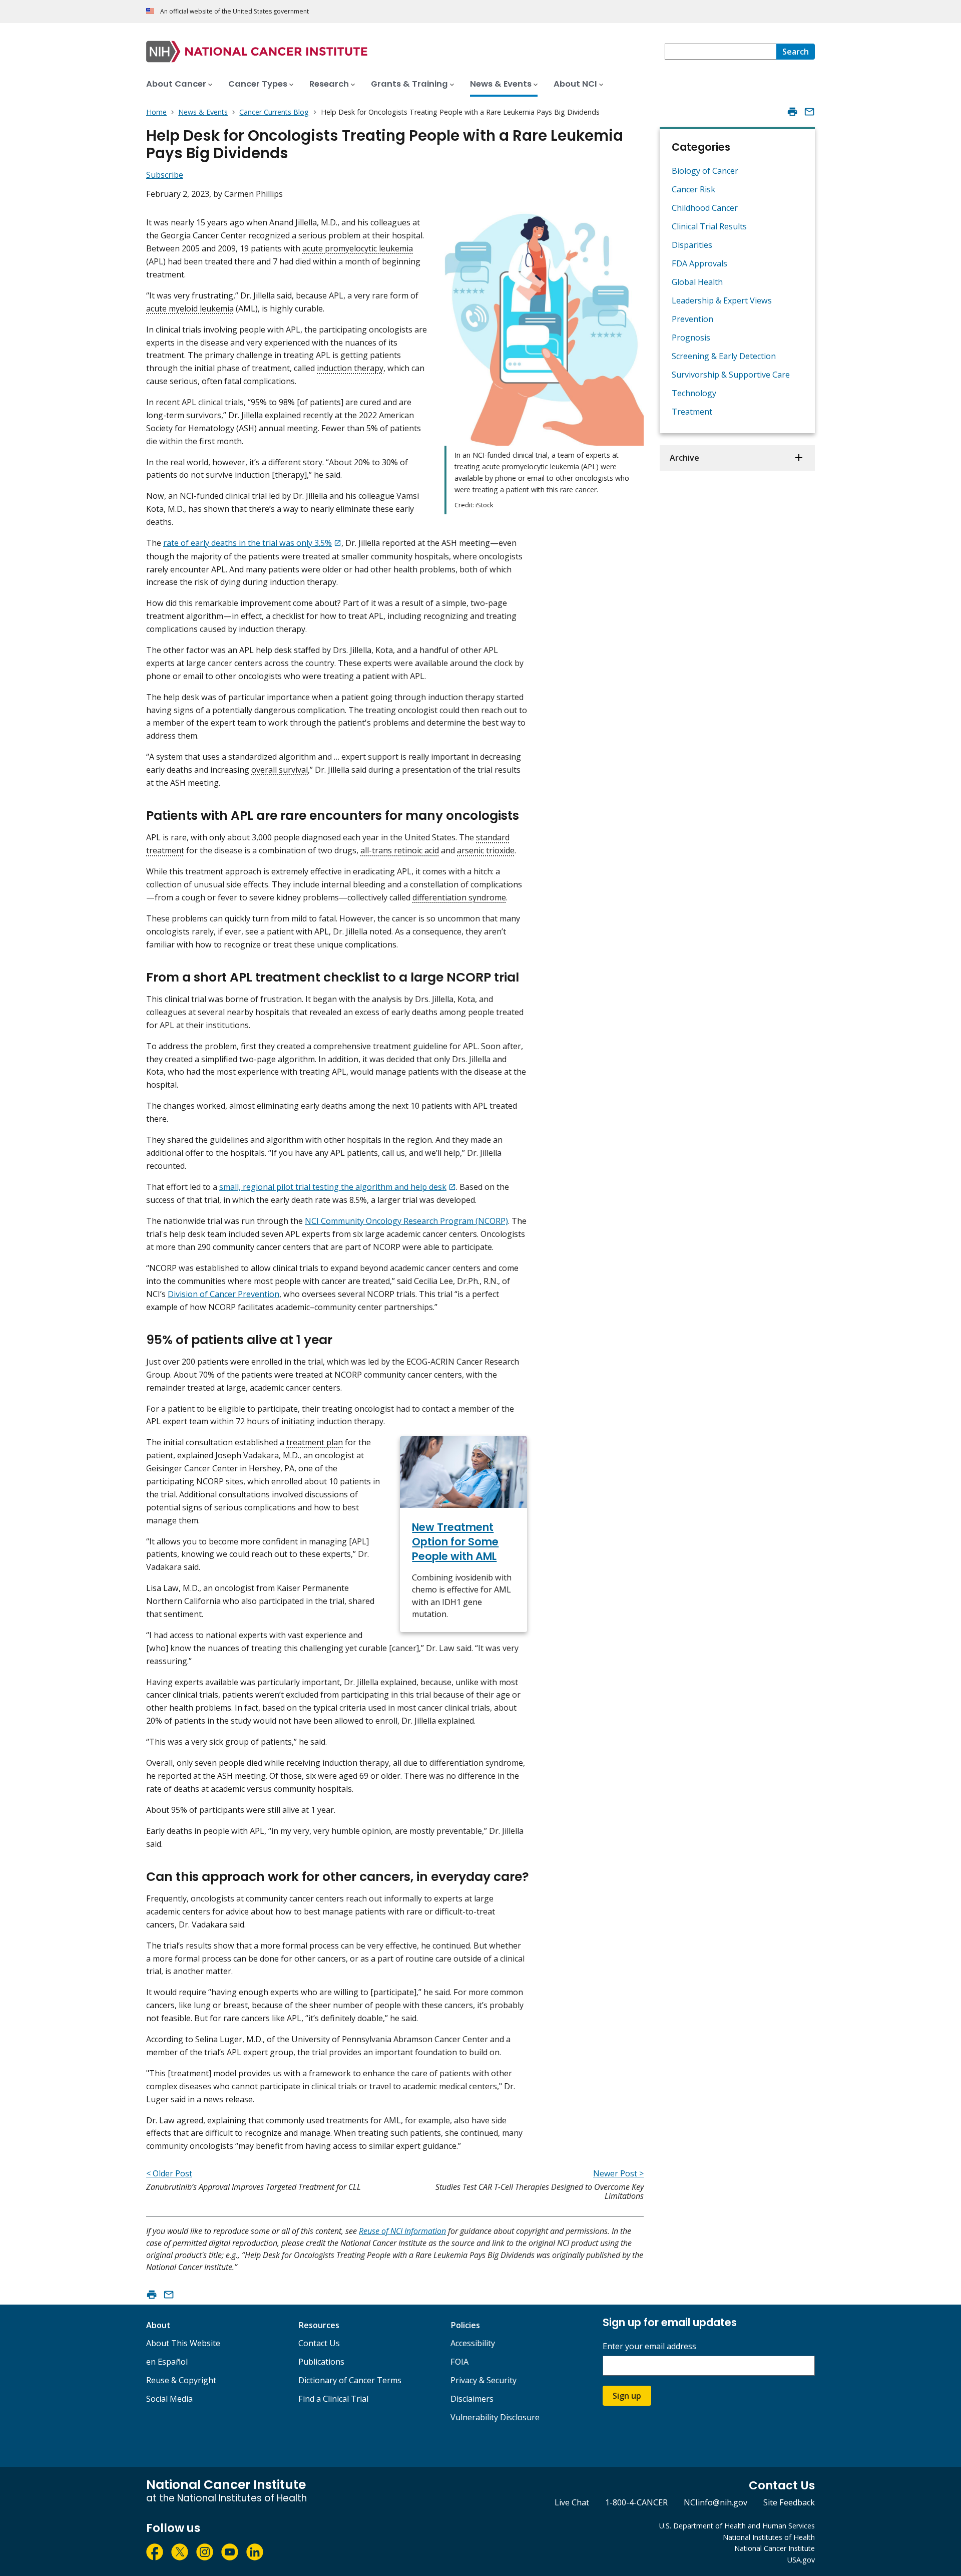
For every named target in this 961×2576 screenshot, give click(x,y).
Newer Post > (618, 2173)
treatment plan (315, 1442)
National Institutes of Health (769, 2537)
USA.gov (801, 2560)
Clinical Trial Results (709, 226)
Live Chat (572, 2502)
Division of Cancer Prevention (223, 1294)
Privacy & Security (484, 2380)
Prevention (692, 319)
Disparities (692, 245)
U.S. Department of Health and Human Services (737, 2526)
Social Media (169, 2399)
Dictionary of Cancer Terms (350, 2380)
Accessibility (473, 2343)
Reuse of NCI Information (402, 2231)
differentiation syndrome (459, 897)
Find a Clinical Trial (333, 2399)
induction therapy (350, 368)
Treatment (692, 412)
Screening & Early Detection (724, 356)
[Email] (809, 112)
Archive (684, 458)
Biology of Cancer (705, 171)
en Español (167, 2362)
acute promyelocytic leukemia (358, 248)
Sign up (627, 2396)
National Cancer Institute (775, 2548)
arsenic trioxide (486, 850)
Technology (694, 393)
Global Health (697, 282)
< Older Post (169, 2173)
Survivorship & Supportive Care (731, 375)
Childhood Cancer (705, 208)
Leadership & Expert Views (722, 300)
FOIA (459, 2362)
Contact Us (319, 2343)
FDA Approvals (699, 263)
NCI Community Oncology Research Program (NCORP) (406, 1221)
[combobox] (720, 52)
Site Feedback (789, 2502)
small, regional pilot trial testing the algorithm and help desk (333, 1187)
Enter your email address (649, 2346)
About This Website (183, 2343)
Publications (321, 2362)
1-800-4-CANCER (636, 2502)
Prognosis (691, 338)
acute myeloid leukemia (190, 308)
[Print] (792, 112)
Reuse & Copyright (181, 2380)
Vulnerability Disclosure (495, 2417)
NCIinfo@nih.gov (715, 2502)
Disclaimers (472, 2399)
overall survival (280, 770)
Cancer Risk (693, 189)
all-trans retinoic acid (400, 850)
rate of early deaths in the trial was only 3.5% (248, 543)
